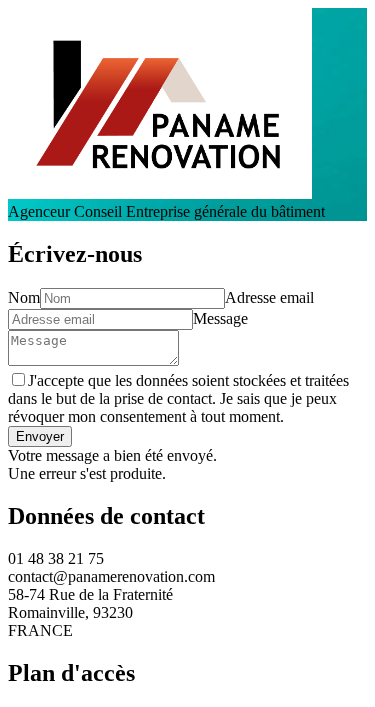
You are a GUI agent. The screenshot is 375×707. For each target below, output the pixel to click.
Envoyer (40, 436)
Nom (24, 297)
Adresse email (269, 297)
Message (220, 318)
